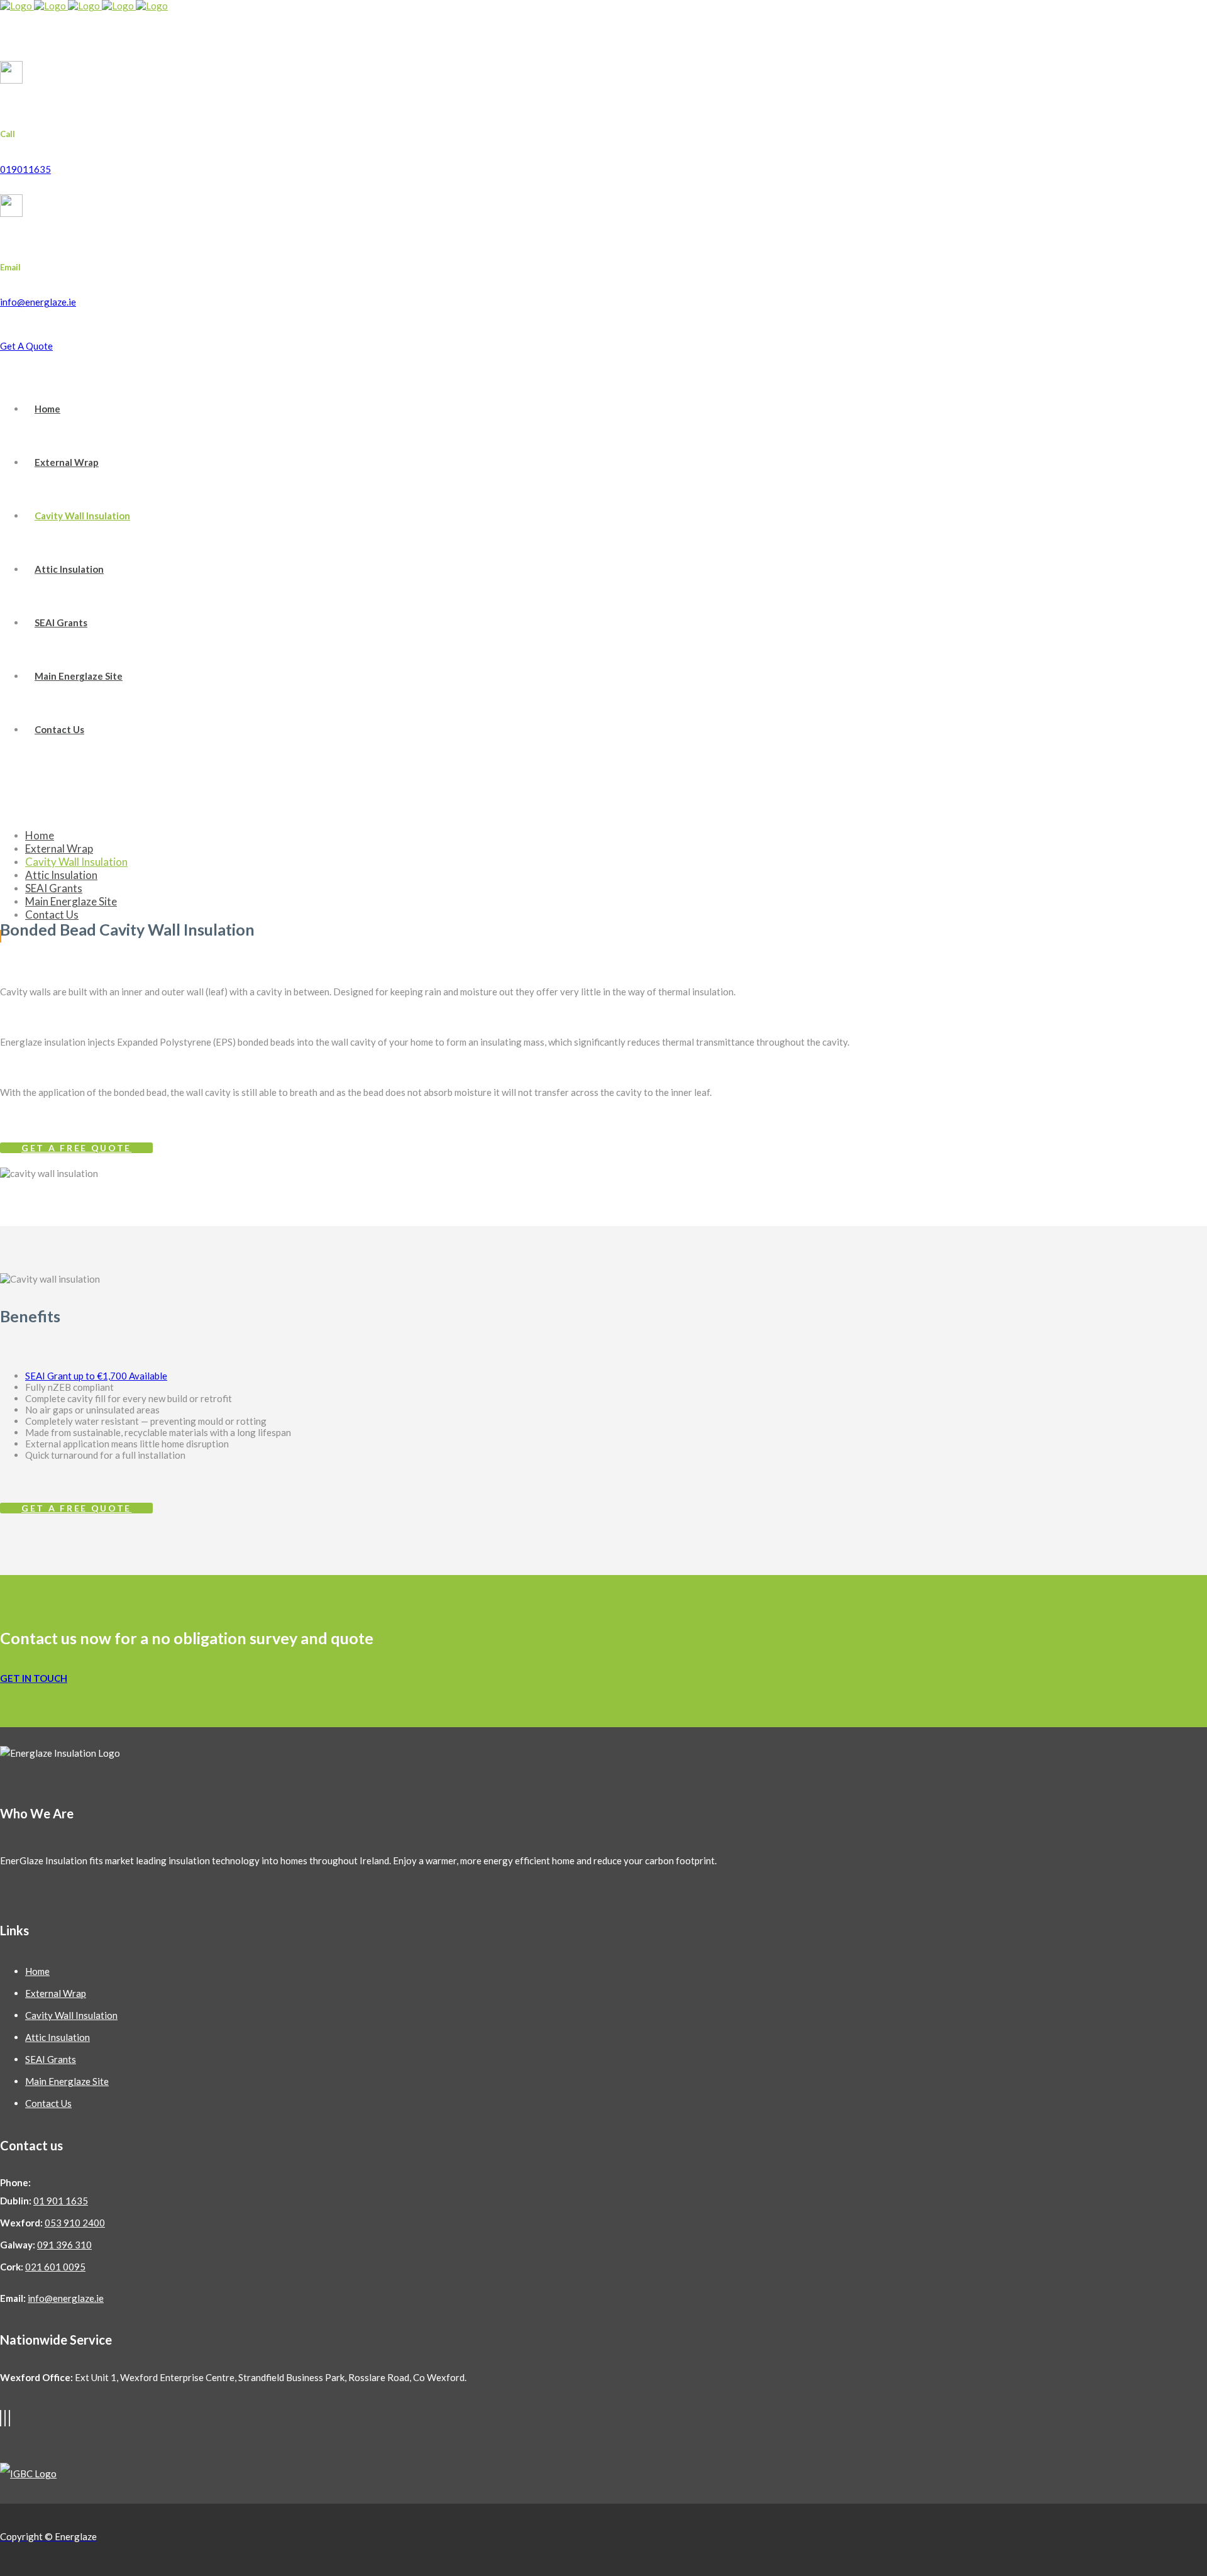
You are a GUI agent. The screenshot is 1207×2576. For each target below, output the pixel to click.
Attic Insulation (58, 2037)
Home (37, 1971)
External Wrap (56, 1993)
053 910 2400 (75, 2223)
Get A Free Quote (76, 1148)
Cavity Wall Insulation (71, 2015)
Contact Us (48, 2103)
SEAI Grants (51, 2059)
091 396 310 (64, 2245)
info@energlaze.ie (38, 302)
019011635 (25, 169)
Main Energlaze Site (67, 2081)
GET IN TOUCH (34, 1678)
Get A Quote (26, 346)
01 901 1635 (61, 2201)
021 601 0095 (55, 2267)
